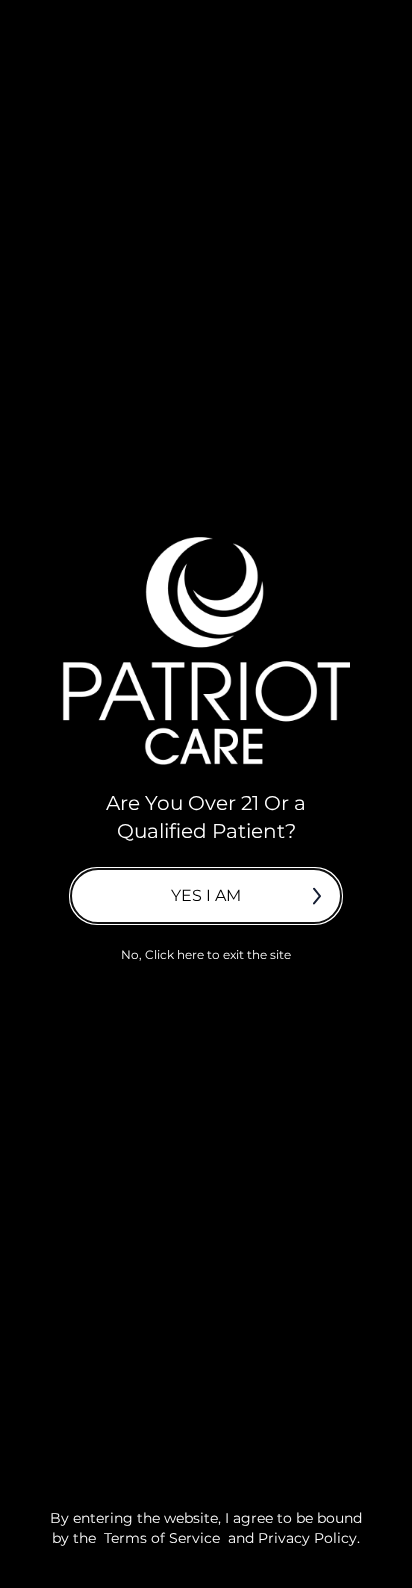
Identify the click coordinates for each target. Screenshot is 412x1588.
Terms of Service (162, 1538)
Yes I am (206, 895)
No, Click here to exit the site (206, 954)
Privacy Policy (307, 1538)
